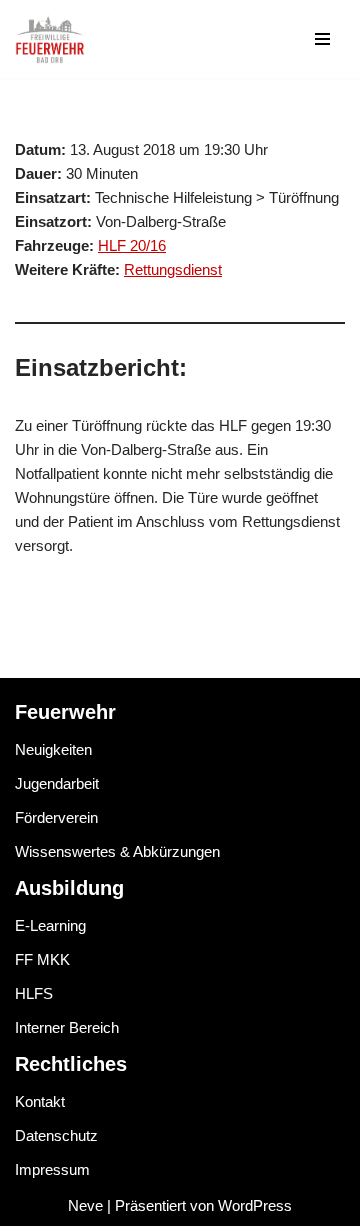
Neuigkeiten (53, 749)
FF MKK (42, 959)
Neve (85, 1205)
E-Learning (50, 925)
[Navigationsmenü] (322, 39)
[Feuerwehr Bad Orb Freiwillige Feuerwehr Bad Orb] (50, 39)
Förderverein (56, 817)
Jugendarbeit (57, 783)
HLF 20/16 (132, 245)
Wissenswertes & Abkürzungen (117, 851)
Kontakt (40, 1101)
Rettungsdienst (173, 269)
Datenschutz (56, 1135)
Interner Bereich (67, 1027)
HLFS (34, 993)
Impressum (52, 1169)
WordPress (255, 1205)
